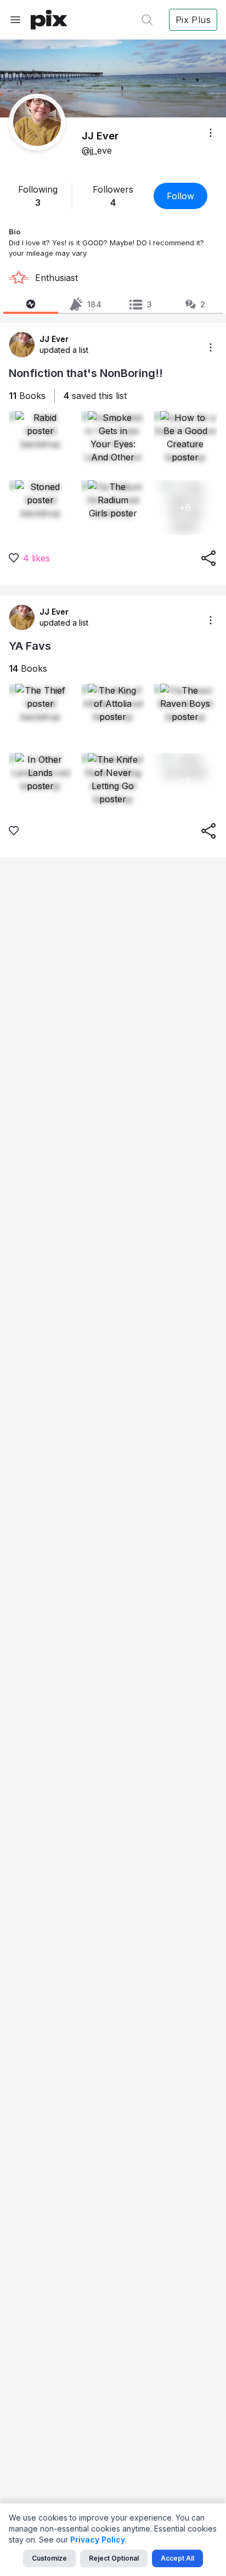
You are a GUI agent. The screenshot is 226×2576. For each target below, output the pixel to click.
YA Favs (30, 646)
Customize (49, 2558)
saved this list (95, 396)
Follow (180, 196)
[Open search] (147, 20)
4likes (36, 558)
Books (27, 396)
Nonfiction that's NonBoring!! (86, 373)
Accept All (177, 2558)
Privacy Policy (98, 2540)
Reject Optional (114, 2558)
